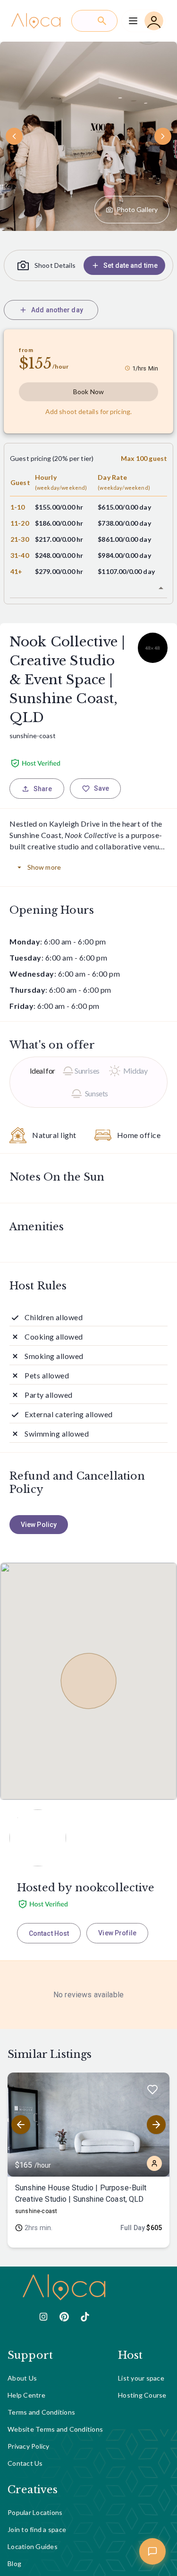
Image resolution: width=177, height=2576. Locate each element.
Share (43, 789)
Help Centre (26, 2395)
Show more (44, 867)
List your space (141, 2378)
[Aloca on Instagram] (43, 2317)
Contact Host (49, 1933)
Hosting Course (142, 2395)
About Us (22, 2378)
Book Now (88, 392)
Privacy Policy (29, 2446)
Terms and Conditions (41, 2412)
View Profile (117, 1933)
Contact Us (25, 2463)
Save (102, 788)
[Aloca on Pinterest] (64, 2317)
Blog (14, 2563)
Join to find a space (37, 2529)
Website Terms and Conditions (55, 2429)
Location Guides (33, 2546)
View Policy (39, 1525)
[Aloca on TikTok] (85, 2317)
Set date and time (131, 265)
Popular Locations (35, 2512)
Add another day (57, 310)
